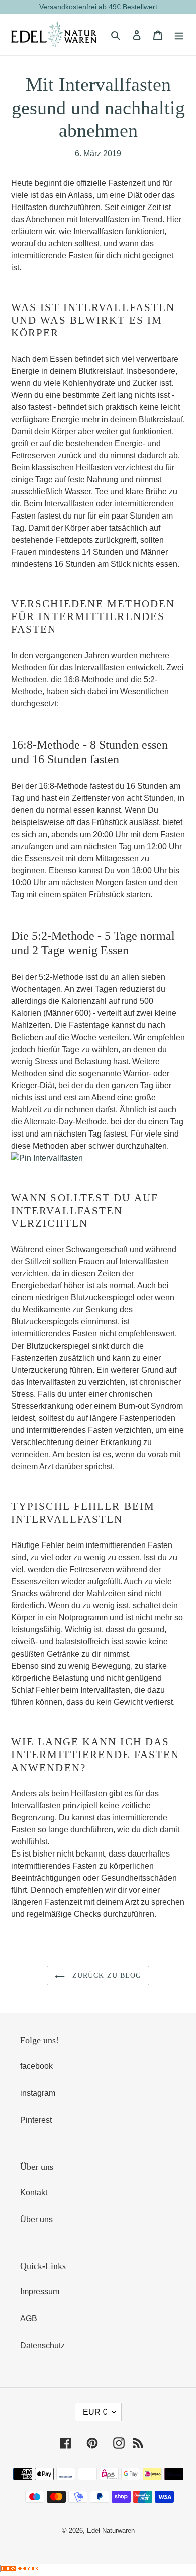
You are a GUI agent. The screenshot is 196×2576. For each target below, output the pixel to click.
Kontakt (34, 2192)
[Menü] (179, 35)
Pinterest (36, 2120)
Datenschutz (42, 2346)
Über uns (36, 2220)
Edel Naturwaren (111, 2531)
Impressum (40, 2291)
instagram (38, 2093)
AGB (29, 2319)
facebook (36, 2066)
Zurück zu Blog (106, 1975)
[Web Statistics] (20, 2570)
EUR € (95, 2412)
